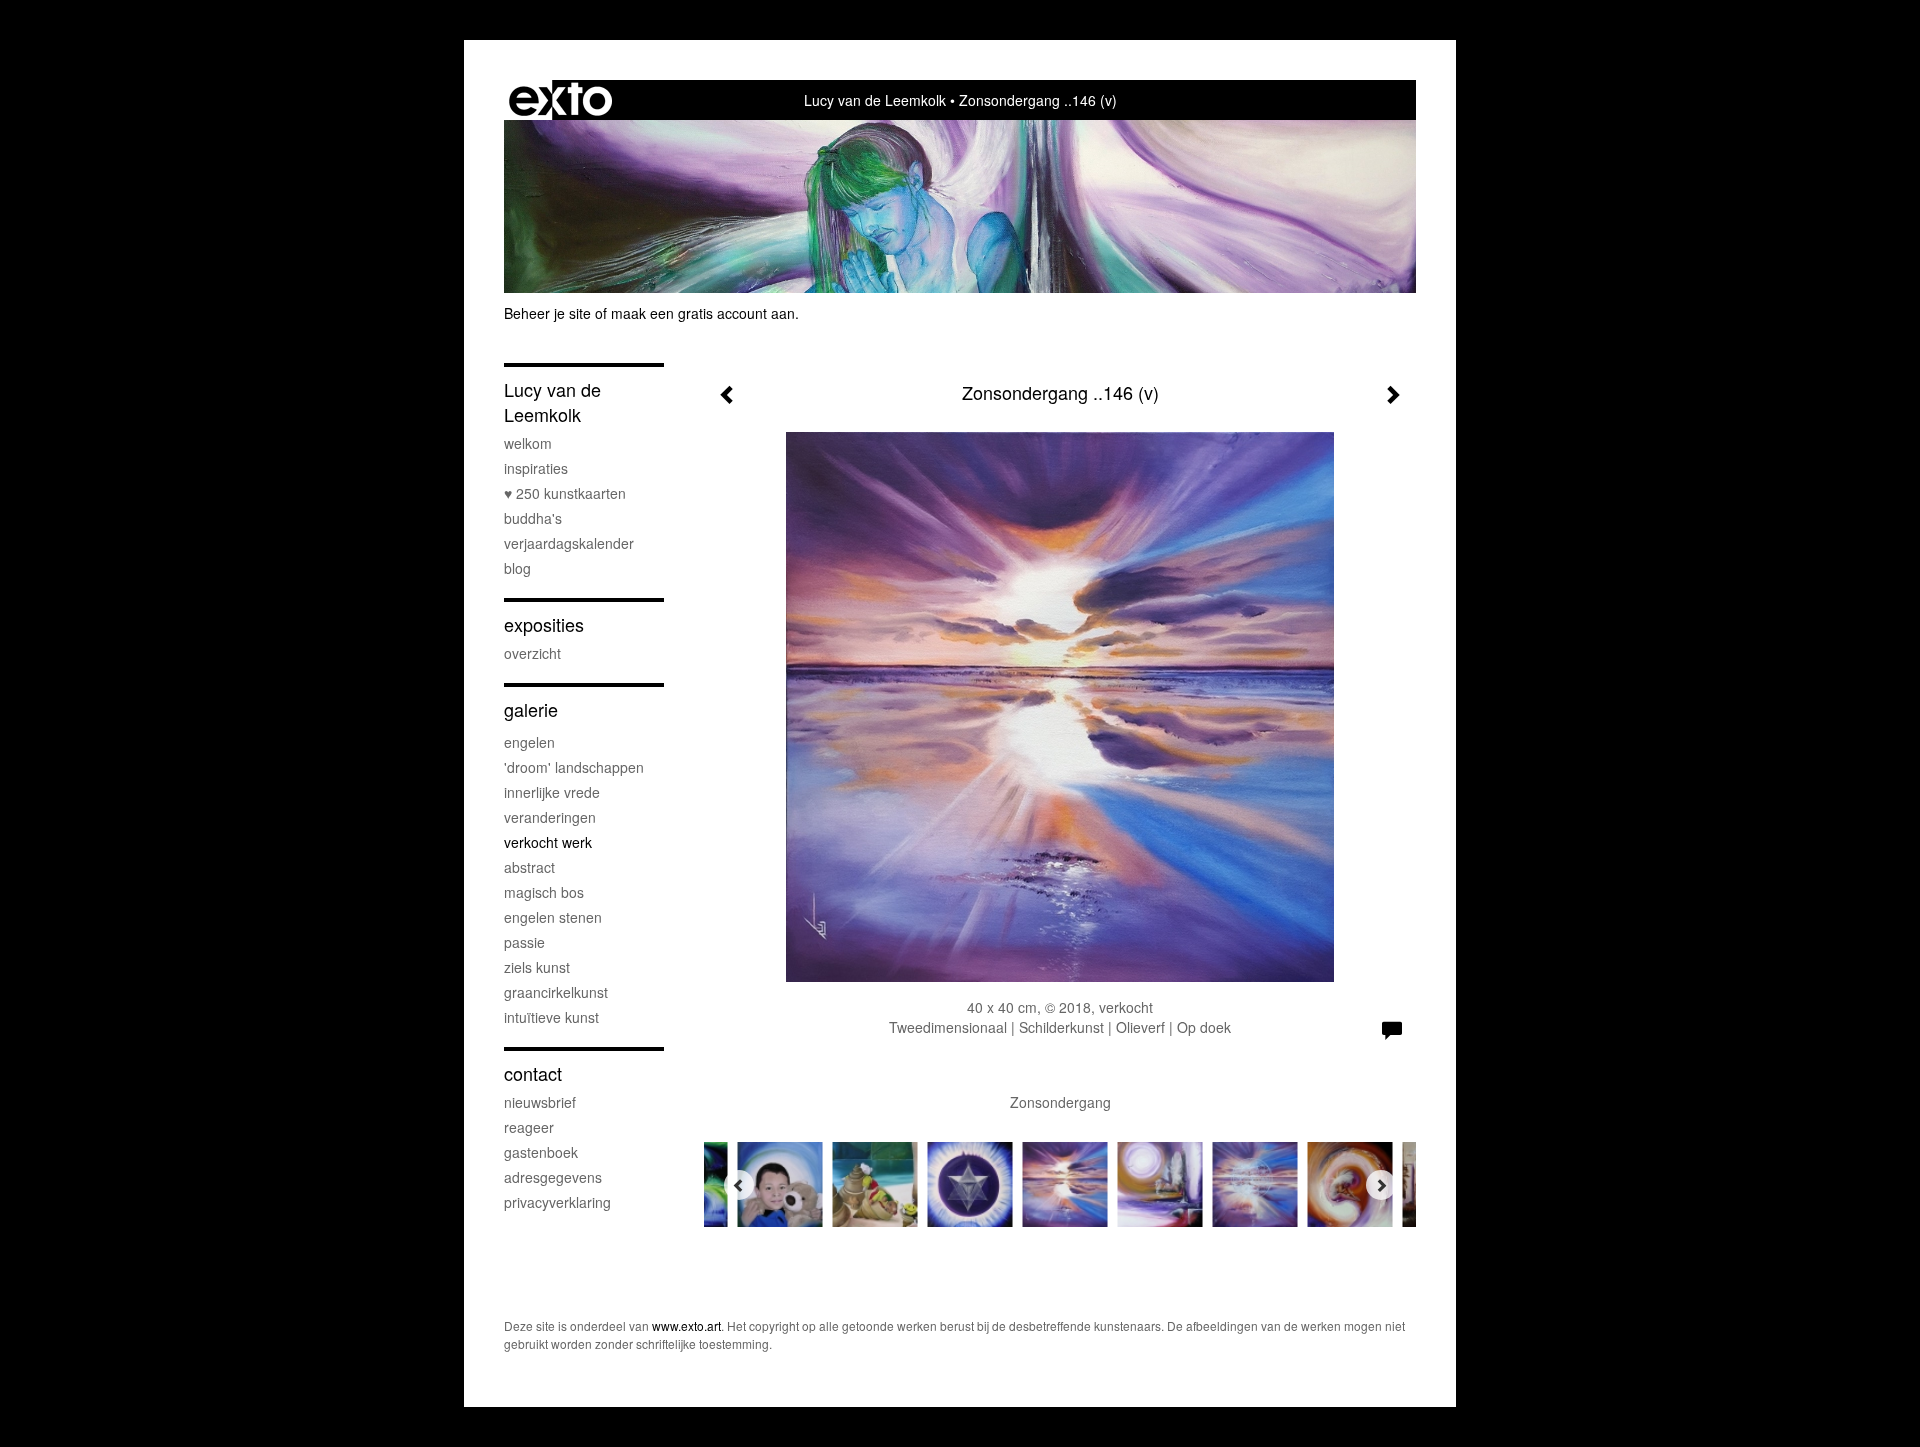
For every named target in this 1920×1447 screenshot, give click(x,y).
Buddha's (533, 518)
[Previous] (739, 1185)
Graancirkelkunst (556, 992)
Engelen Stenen (553, 917)
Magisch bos (544, 892)
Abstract (529, 867)
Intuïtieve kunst (551, 1017)
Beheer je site (547, 313)
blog (517, 568)
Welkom (528, 443)
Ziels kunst (537, 967)
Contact (533, 1073)
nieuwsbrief (540, 1102)
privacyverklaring (557, 1202)
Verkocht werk (548, 842)
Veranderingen (550, 817)
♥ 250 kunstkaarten (565, 493)
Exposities (544, 624)
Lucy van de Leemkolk (875, 100)
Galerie (531, 709)
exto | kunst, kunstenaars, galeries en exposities (560, 100)
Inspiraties (536, 468)
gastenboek (541, 1152)
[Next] (1381, 1185)
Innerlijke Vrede (552, 792)
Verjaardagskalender (569, 543)
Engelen (529, 742)
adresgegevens (553, 1177)
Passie (524, 942)
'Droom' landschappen (574, 767)
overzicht (532, 653)
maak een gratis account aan (703, 313)
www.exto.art (686, 1325)
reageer (529, 1127)
